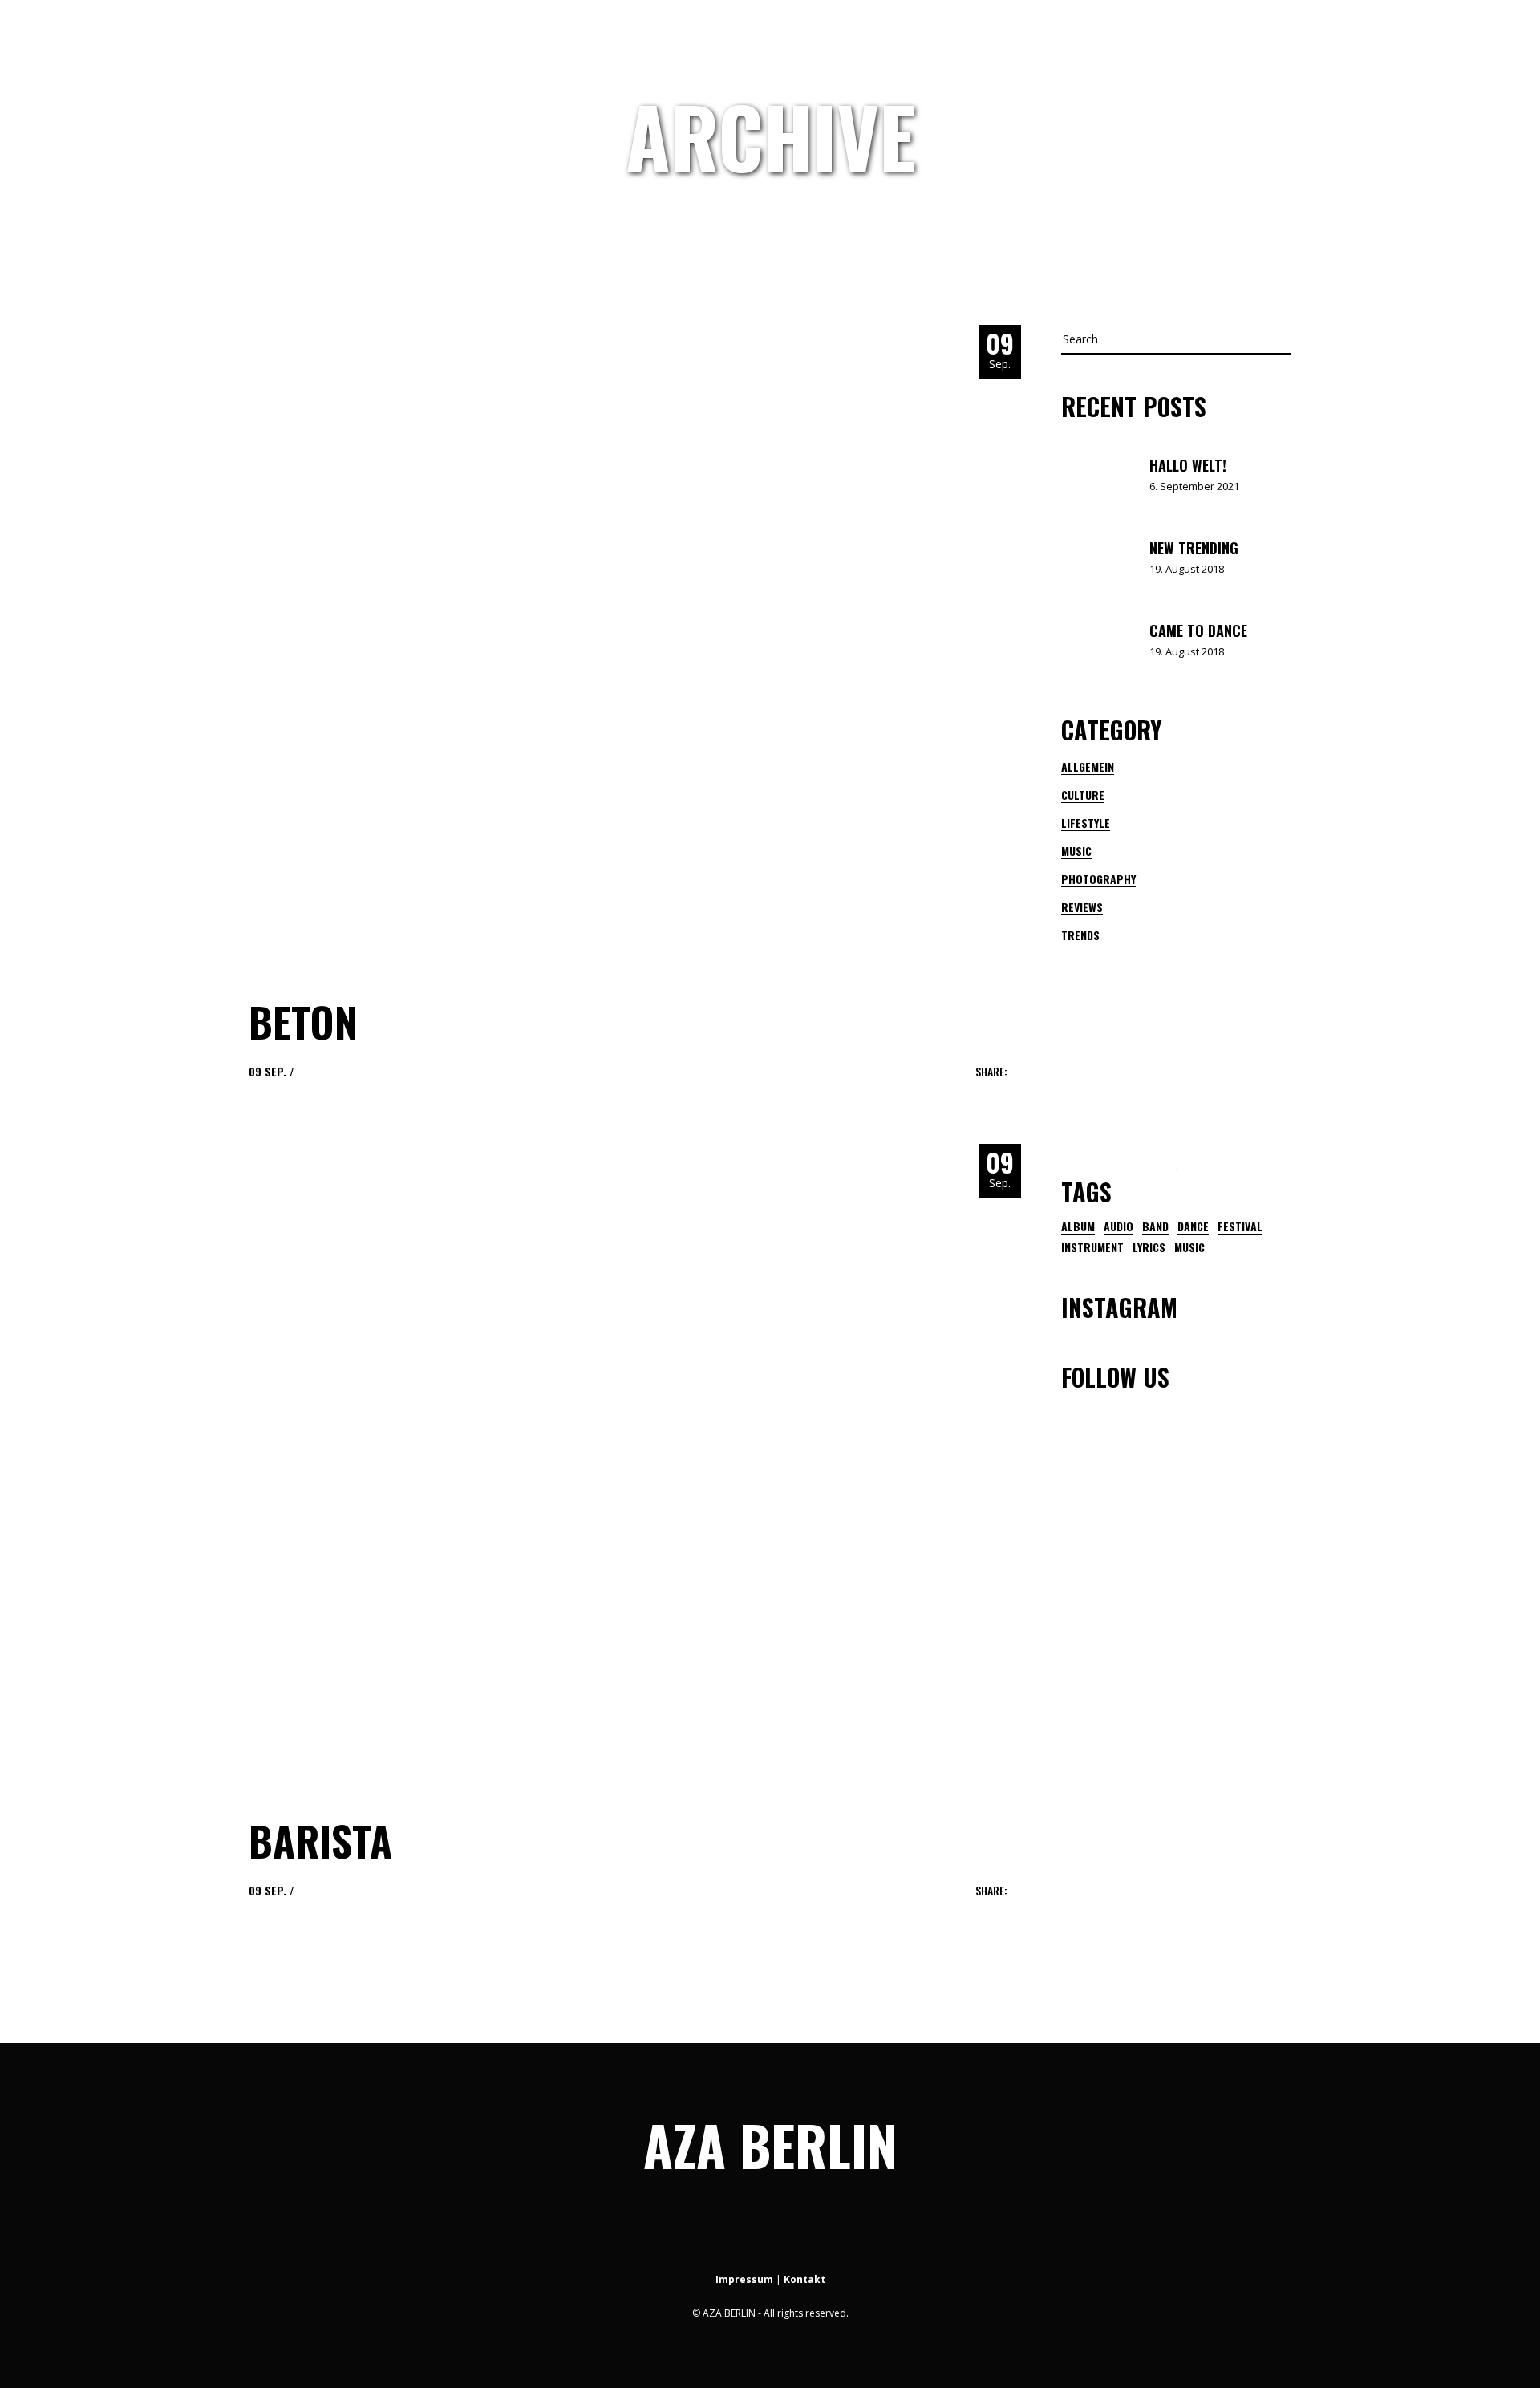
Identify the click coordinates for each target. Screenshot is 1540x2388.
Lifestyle (1086, 823)
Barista (320, 1840)
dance (1193, 1226)
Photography (1098, 879)
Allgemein (1088, 766)
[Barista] (569, 1465)
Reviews (1082, 907)
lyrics (1149, 1247)
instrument (1092, 1247)
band (1155, 1226)
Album (1078, 1226)
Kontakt (804, 2279)
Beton (303, 1021)
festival (1240, 1226)
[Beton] (569, 646)
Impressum (744, 2279)
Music (1076, 851)
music (1189, 1247)
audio (1119, 1226)
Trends (1080, 935)
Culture (1083, 795)
